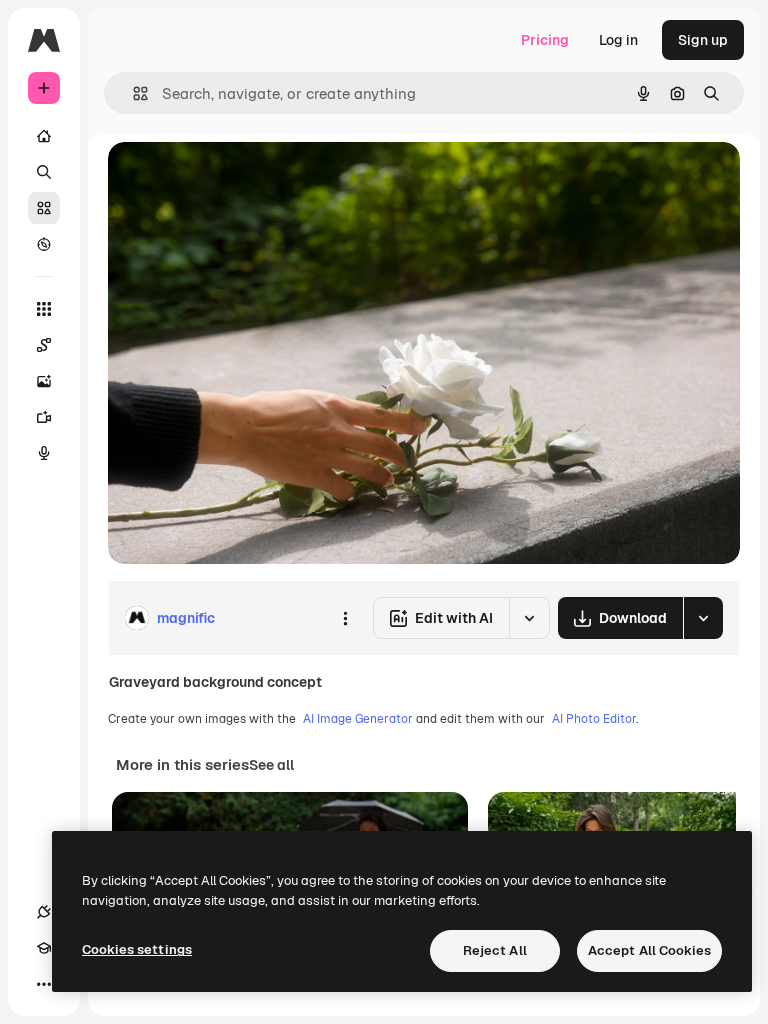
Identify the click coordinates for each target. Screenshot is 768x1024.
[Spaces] (44, 345)
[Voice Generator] (44, 453)
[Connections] (44, 912)
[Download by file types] (703, 618)
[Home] (44, 136)
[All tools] (44, 309)
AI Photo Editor (594, 719)
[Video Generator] (44, 417)
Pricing (545, 40)
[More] (44, 984)
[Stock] (44, 208)
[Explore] (44, 244)
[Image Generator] (44, 381)
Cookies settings (137, 949)
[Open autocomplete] (132, 93)
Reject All (495, 950)
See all (271, 765)
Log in (618, 40)
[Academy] (44, 948)
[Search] (44, 172)
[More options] (345, 618)
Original (236, 179)
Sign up (703, 40)
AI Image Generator (358, 719)
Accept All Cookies (649, 950)
